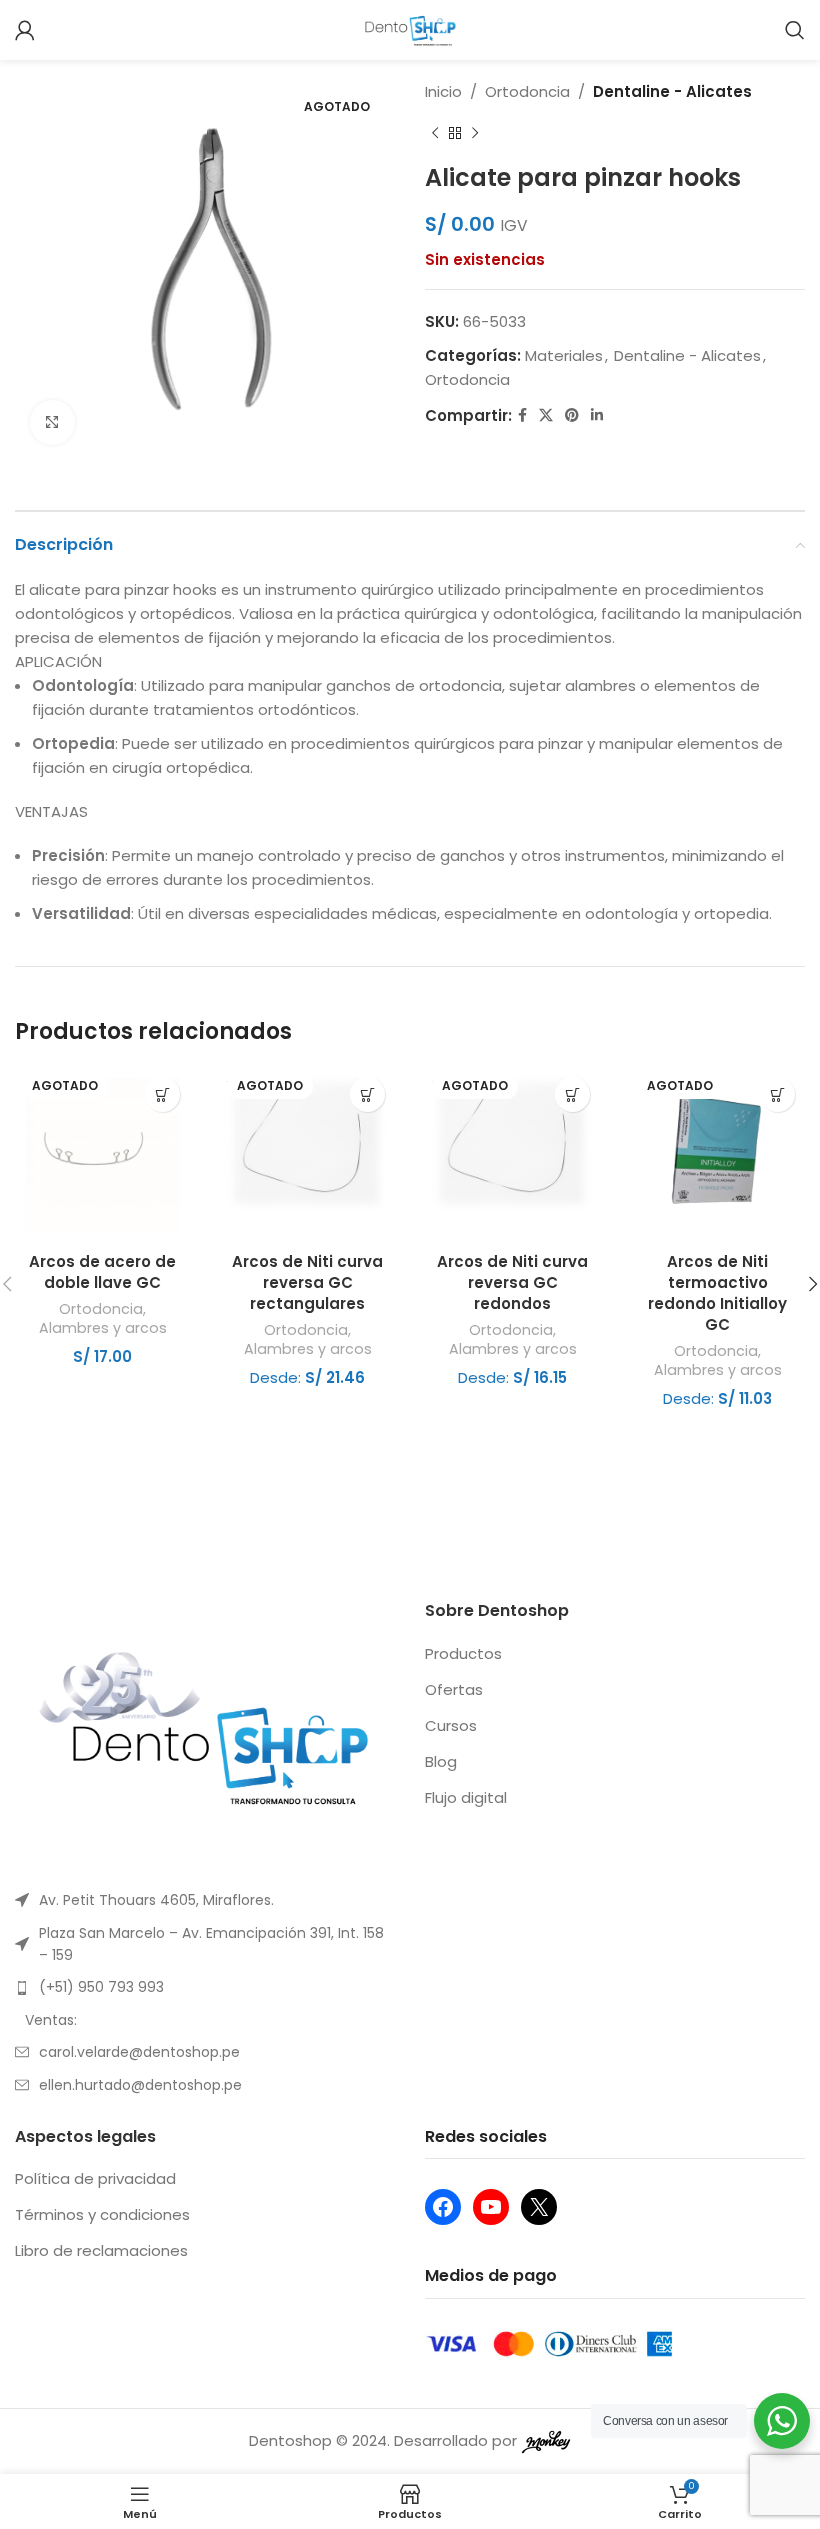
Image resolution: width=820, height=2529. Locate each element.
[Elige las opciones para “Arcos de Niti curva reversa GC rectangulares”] (367, 1094)
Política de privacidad (95, 2178)
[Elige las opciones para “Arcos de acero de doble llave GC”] (162, 1094)
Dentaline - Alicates (672, 91)
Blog (441, 1761)
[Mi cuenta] (25, 30)
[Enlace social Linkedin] (597, 415)
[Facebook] (443, 2207)
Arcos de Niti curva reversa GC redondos (512, 1282)
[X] (539, 2207)
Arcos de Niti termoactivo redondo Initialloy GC (717, 1293)
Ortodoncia (527, 91)
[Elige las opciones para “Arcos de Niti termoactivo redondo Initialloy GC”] (777, 1094)
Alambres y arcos (103, 1328)
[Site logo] (410, 28)
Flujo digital (466, 1797)
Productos (463, 1653)
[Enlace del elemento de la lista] (205, 1900)
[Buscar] (795, 30)
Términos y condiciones (102, 2214)
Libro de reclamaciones (101, 2250)
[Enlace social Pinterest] (572, 415)
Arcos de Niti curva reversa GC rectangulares (307, 1282)
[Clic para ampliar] (52, 422)
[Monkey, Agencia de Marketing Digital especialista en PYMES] (546, 2440)
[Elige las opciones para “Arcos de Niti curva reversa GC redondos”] (572, 1094)
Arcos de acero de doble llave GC (102, 1272)
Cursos (451, 1725)
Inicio (443, 91)
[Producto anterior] (435, 134)
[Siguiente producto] (475, 134)
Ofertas (454, 1689)
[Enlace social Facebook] (522, 415)
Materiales (564, 355)
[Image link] (205, 1733)
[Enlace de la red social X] (546, 415)
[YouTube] (491, 2207)
